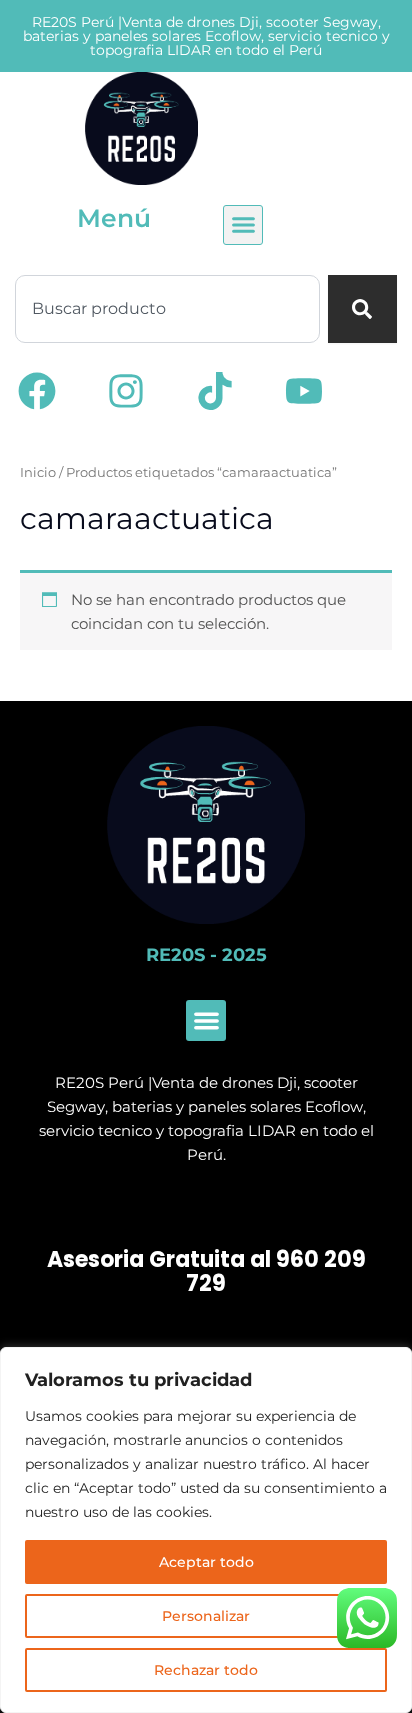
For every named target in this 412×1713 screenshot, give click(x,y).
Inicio (38, 472)
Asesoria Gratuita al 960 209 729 (206, 1272)
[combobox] (167, 309)
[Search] (362, 309)
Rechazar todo (206, 1670)
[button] (243, 225)
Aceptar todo (206, 1562)
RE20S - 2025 (206, 955)
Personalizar (206, 1616)
